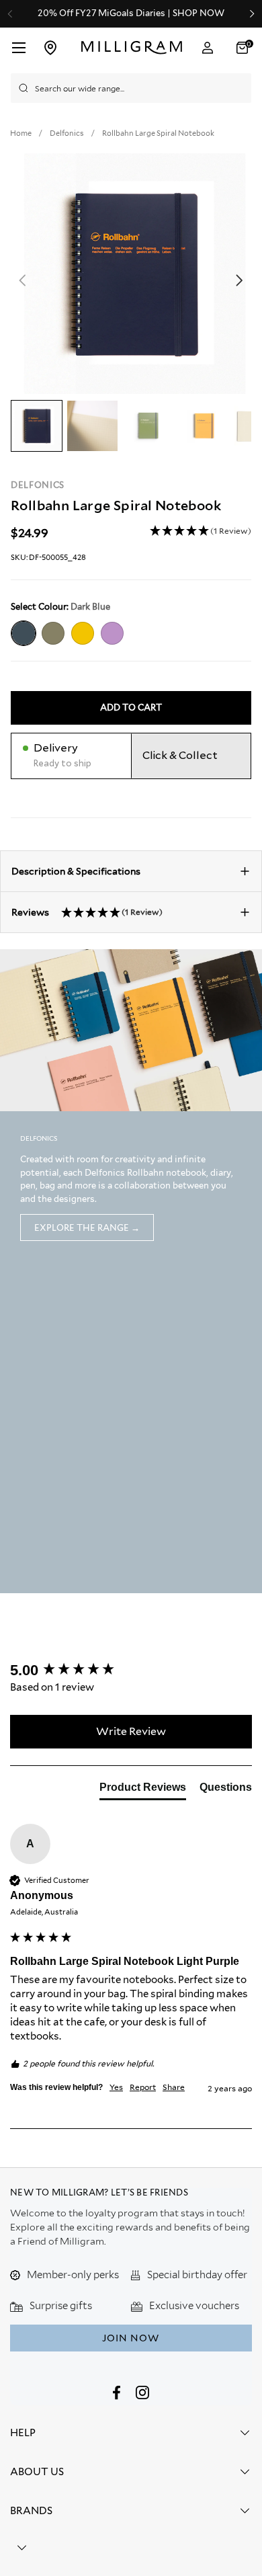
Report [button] (143, 2087)
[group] (131, 1671)
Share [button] (174, 2087)
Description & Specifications (76, 871)
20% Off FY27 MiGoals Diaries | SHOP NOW (131, 13)
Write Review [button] (131, 1731)
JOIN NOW (131, 2338)
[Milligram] (132, 48)
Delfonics (38, 485)
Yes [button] (116, 2087)
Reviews (87, 912)
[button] (244, 48)
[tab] (143, 1790)
